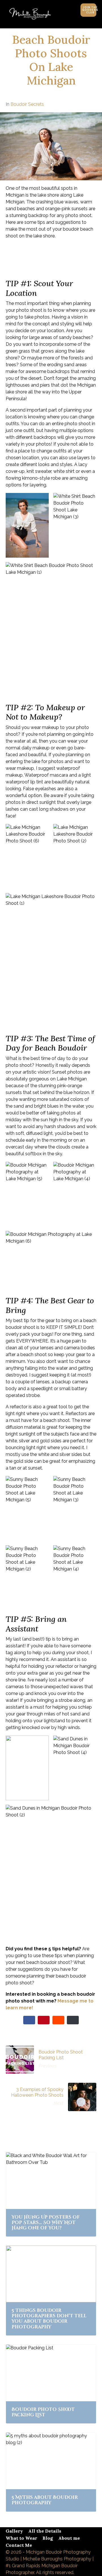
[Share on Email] (73, 2020)
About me (69, 2538)
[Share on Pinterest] (44, 2020)
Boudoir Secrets (27, 104)
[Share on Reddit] (58, 2020)
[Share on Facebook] (29, 2020)
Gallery (14, 2531)
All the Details (45, 2531)
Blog (48, 2538)
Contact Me (19, 2545)
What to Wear (21, 2538)
